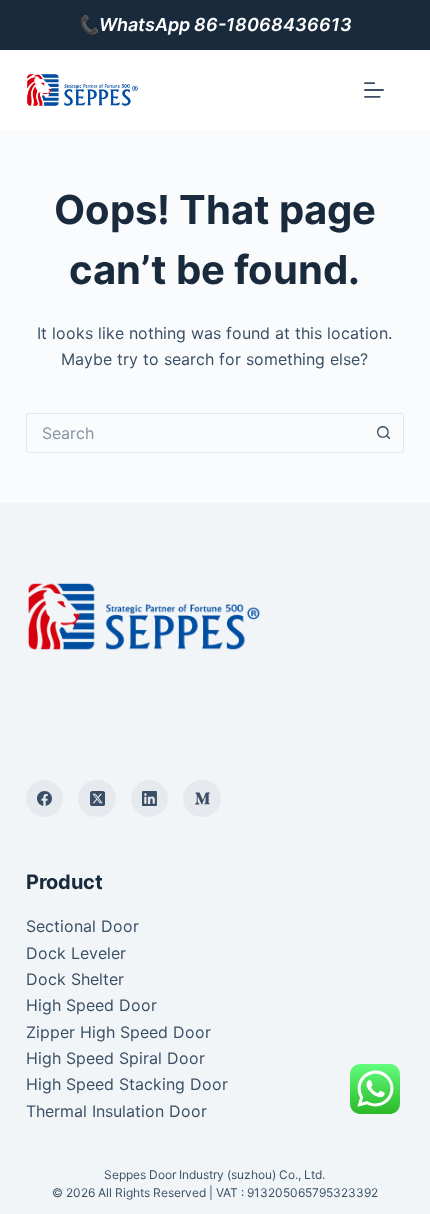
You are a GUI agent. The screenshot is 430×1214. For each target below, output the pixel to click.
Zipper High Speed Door (118, 1032)
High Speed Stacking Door (127, 1084)
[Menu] (374, 90)
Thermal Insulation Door (116, 1111)
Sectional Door (82, 926)
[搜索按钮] (384, 433)
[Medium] (202, 799)
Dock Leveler (76, 953)
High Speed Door (91, 1005)
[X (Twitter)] (97, 799)
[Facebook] (45, 799)
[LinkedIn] (150, 799)
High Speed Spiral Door (115, 1058)
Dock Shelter (75, 979)
